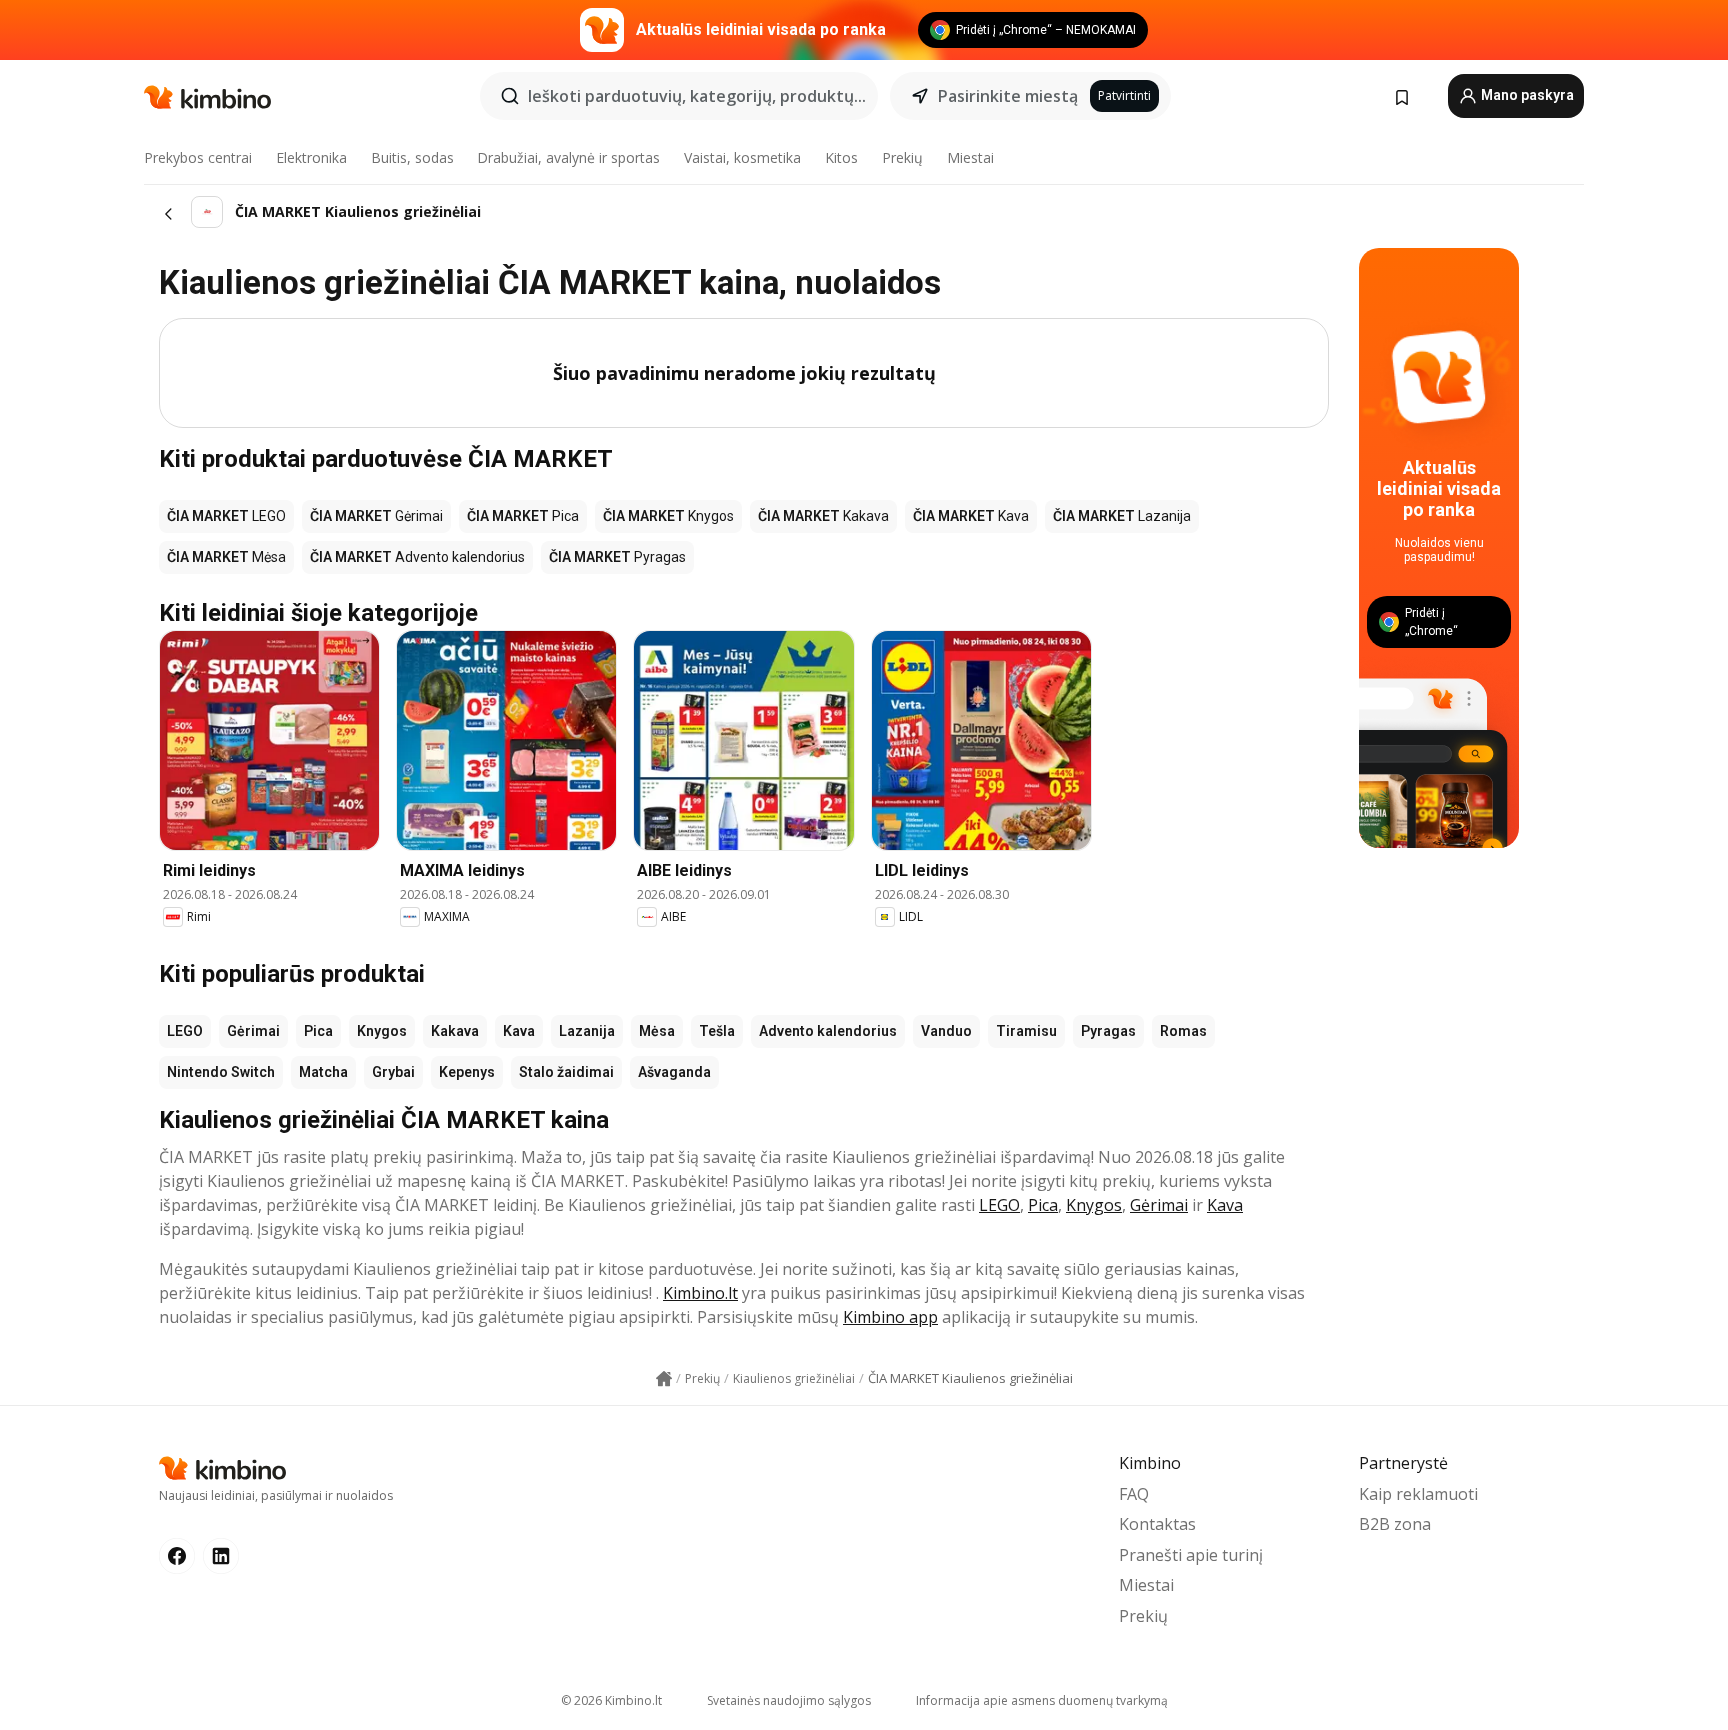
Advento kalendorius (828, 1031)
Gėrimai (253, 1031)
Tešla (717, 1031)
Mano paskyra (1526, 95)
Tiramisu (1026, 1031)
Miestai (970, 157)
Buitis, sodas (412, 157)
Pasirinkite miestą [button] (1008, 96)
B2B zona (1395, 1524)
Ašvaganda (674, 1072)
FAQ (1134, 1494)
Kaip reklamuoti (1418, 1494)
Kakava (455, 1031)
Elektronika (311, 157)
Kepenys (467, 1072)
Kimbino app (890, 1317)
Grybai (393, 1072)
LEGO (185, 1031)
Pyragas (1108, 1031)
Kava (519, 1031)
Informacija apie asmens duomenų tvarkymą (1042, 1700)
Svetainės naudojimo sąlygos (789, 1700)
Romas (1183, 1031)
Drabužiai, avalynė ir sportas (568, 157)
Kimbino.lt (700, 1293)
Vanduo (946, 1031)
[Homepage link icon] (664, 1379)
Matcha (323, 1072)
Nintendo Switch (221, 1072)
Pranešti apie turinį (1191, 1555)
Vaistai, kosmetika (742, 157)
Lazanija (587, 1031)
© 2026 (611, 1700)
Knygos (382, 1031)
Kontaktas (1157, 1524)
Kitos (841, 157)
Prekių (902, 157)
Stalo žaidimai (566, 1072)
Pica (318, 1031)
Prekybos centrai (198, 157)
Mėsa (657, 1031)
